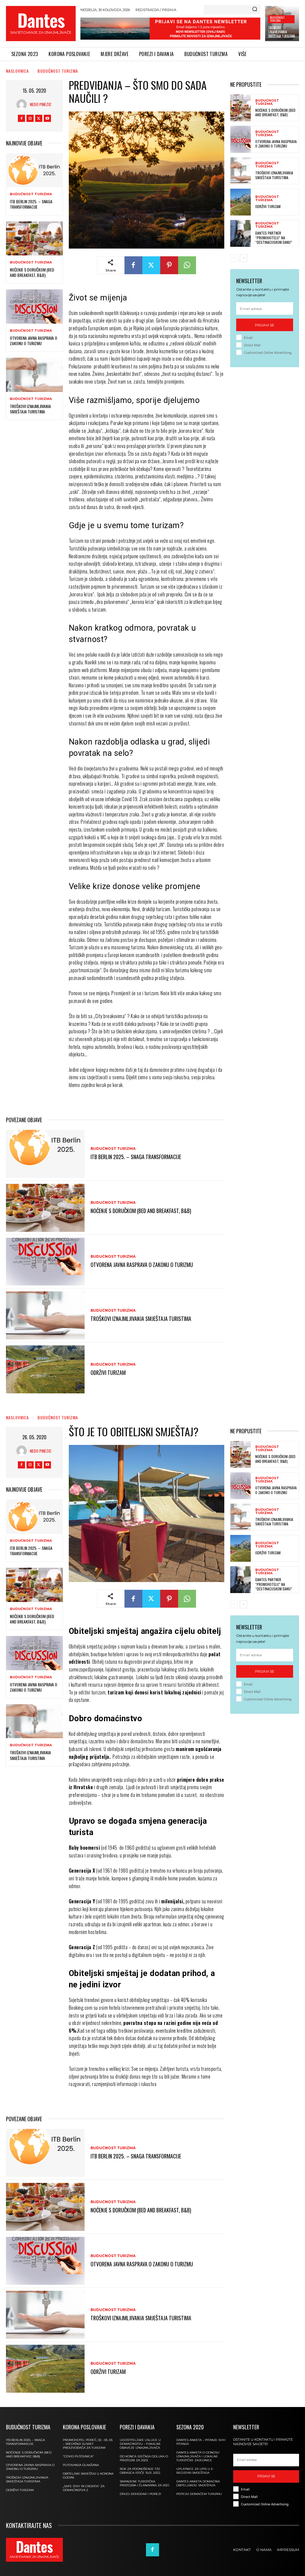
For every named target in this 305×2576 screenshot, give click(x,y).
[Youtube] (47, 118)
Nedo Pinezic (41, 104)
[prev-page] (234, 258)
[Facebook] (21, 118)
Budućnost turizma (277, 19)
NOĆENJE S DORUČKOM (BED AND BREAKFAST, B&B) (32, 272)
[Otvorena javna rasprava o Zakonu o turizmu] (34, 306)
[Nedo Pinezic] (23, 104)
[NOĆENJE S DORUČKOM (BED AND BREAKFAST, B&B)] (34, 238)
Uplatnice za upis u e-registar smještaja (195, 2471)
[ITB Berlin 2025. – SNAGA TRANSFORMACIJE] (34, 170)
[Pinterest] (169, 265)
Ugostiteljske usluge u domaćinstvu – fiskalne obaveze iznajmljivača (140, 2444)
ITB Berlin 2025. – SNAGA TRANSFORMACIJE (31, 204)
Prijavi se (265, 325)
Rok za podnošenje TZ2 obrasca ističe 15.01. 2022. (140, 2471)
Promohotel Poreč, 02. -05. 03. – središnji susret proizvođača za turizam (88, 2444)
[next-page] (243, 258)
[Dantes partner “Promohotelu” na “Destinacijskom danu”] (241, 233)
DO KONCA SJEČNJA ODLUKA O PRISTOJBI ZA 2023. (144, 2458)
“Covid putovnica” (78, 2456)
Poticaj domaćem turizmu (199, 2494)
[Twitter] (39, 118)
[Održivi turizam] (45, 1369)
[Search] (255, 10)
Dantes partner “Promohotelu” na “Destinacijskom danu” (274, 238)
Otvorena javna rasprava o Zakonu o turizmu (34, 341)
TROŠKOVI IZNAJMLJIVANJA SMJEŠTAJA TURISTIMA (281, 32)
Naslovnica (17, 71)
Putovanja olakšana (81, 2465)
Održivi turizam (108, 1372)
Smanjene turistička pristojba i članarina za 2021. (145, 2483)
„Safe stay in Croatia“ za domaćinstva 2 (84, 2488)
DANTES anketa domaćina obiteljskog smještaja (198, 2483)
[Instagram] (30, 118)
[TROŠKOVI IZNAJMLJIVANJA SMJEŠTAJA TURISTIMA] (34, 375)
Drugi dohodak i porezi (140, 2494)
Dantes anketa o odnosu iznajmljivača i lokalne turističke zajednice (198, 2456)
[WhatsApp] (187, 265)
